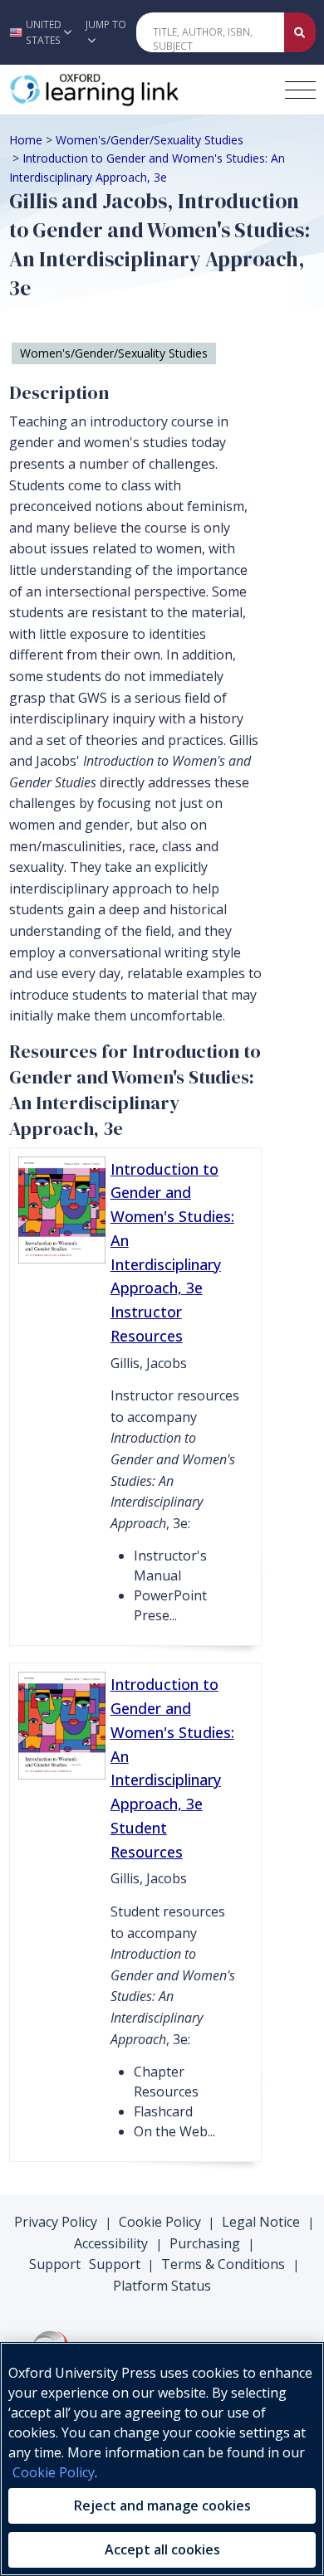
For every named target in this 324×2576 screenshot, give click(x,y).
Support (55, 2264)
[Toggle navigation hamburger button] (300, 90)
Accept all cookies (162, 2549)
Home (26, 140)
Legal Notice (261, 2222)
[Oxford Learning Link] (134, 90)
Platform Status (162, 2286)
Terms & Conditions (223, 2264)
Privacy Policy (56, 2222)
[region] (162, 2459)
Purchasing (205, 2243)
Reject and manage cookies (162, 2505)
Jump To (106, 24)
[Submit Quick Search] (300, 32)
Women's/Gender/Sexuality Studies (150, 140)
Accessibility (111, 2243)
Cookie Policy (160, 2222)
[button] (38, 32)
